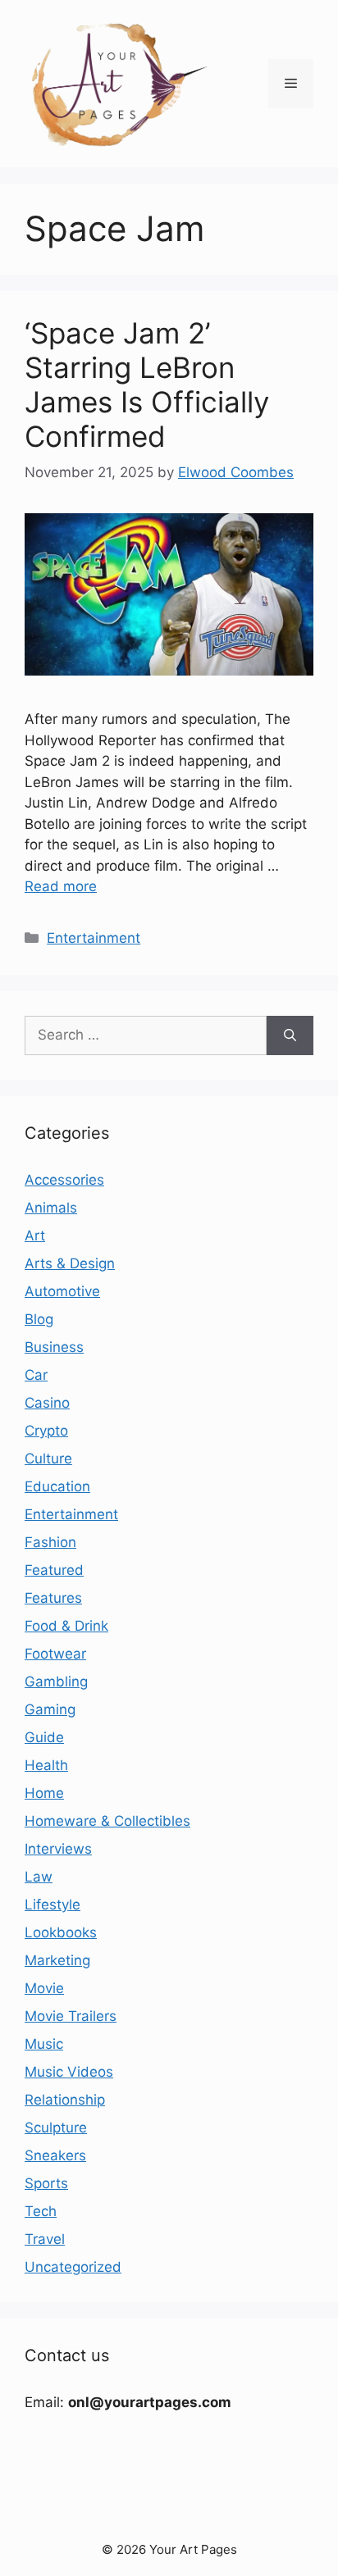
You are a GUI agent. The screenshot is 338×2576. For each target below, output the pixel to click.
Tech (41, 2211)
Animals (51, 1208)
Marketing (57, 1960)
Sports (46, 2183)
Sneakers (55, 2155)
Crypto (46, 1431)
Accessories (64, 1180)
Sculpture (56, 2128)
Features (53, 1598)
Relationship (65, 2100)
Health (46, 1765)
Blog (39, 1319)
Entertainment (94, 938)
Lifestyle (53, 1905)
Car (36, 1375)
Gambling (56, 1682)
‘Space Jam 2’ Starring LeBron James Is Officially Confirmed (147, 385)
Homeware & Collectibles (107, 1821)
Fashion (50, 1542)
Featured (54, 1570)
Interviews (58, 1849)
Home (44, 1793)
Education (57, 1486)
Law (39, 1877)
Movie (44, 1988)
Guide (44, 1737)
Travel (45, 2239)
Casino (47, 1403)
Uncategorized (73, 2267)
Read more (61, 886)
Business (54, 1347)
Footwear (55, 1654)
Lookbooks (61, 1932)
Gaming (50, 1709)
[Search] (290, 1035)
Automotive (62, 1291)
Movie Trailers (71, 2016)
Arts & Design (70, 1263)
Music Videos (69, 2072)
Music (44, 2044)
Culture (48, 1459)
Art (35, 1236)
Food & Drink (66, 1626)
